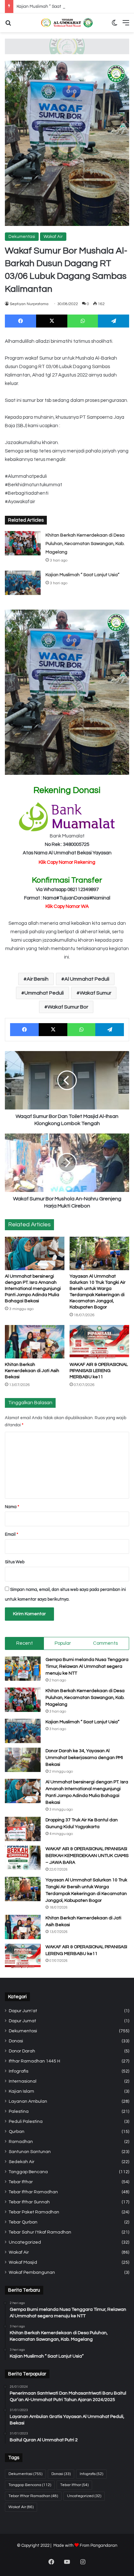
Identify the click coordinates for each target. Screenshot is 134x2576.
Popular (63, 1643)
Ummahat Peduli (44, 993)
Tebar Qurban (23, 2222)
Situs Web (15, 1562)
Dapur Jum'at (23, 2011)
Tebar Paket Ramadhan (34, 2212)
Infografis (19, 2071)
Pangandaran (104, 2545)
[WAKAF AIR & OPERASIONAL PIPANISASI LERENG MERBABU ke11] (99, 1342)
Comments (105, 1643)
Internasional (23, 2081)
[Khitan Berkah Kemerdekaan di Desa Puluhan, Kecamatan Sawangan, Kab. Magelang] (23, 543)
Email (12, 1534)
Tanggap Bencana (28, 2172)
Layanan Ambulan (28, 2101)
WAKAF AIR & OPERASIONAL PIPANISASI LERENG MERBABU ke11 (99, 1371)
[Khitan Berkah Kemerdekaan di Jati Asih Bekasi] (35, 1342)
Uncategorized (25, 2242)
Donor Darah (22, 2051)
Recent (25, 1643)
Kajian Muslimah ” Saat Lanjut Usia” (51, 6)
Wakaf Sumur (95, 993)
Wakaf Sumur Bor (68, 1007)
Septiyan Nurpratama (29, 304)
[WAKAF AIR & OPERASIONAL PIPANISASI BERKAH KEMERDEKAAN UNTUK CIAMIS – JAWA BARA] (23, 1858)
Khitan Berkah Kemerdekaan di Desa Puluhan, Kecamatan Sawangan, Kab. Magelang (85, 544)
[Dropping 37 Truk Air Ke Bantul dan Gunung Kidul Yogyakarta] (23, 1829)
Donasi (16, 2041)
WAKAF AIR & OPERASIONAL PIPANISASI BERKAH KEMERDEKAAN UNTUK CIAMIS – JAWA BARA (87, 1856)
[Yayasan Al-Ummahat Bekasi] (67, 23)
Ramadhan (21, 2142)
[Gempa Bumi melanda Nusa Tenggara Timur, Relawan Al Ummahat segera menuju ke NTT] (23, 1669)
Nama (12, 1507)
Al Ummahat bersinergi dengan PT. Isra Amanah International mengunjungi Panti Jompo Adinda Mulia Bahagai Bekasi (33, 1289)
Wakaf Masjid (23, 2262)
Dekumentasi (22, 237)
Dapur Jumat (22, 2021)
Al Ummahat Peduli (87, 979)
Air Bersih (38, 979)
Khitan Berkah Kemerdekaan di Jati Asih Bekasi (32, 1371)
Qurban (17, 2132)
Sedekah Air (22, 2162)
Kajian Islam (21, 2091)
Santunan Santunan (30, 2152)
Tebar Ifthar (21, 2182)
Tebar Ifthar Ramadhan (33, 2192)
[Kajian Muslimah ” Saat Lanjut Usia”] (23, 583)
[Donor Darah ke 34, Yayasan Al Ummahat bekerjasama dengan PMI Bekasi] (23, 1760)
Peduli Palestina (26, 2122)
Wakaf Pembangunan (32, 2273)
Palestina (19, 2112)
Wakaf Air (53, 237)
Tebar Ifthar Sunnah (29, 2202)
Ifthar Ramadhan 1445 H (34, 2061)
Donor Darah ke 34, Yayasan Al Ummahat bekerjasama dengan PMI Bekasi (84, 1758)
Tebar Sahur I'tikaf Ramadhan (40, 2232)
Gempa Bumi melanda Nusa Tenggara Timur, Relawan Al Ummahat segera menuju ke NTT (87, 1666)
